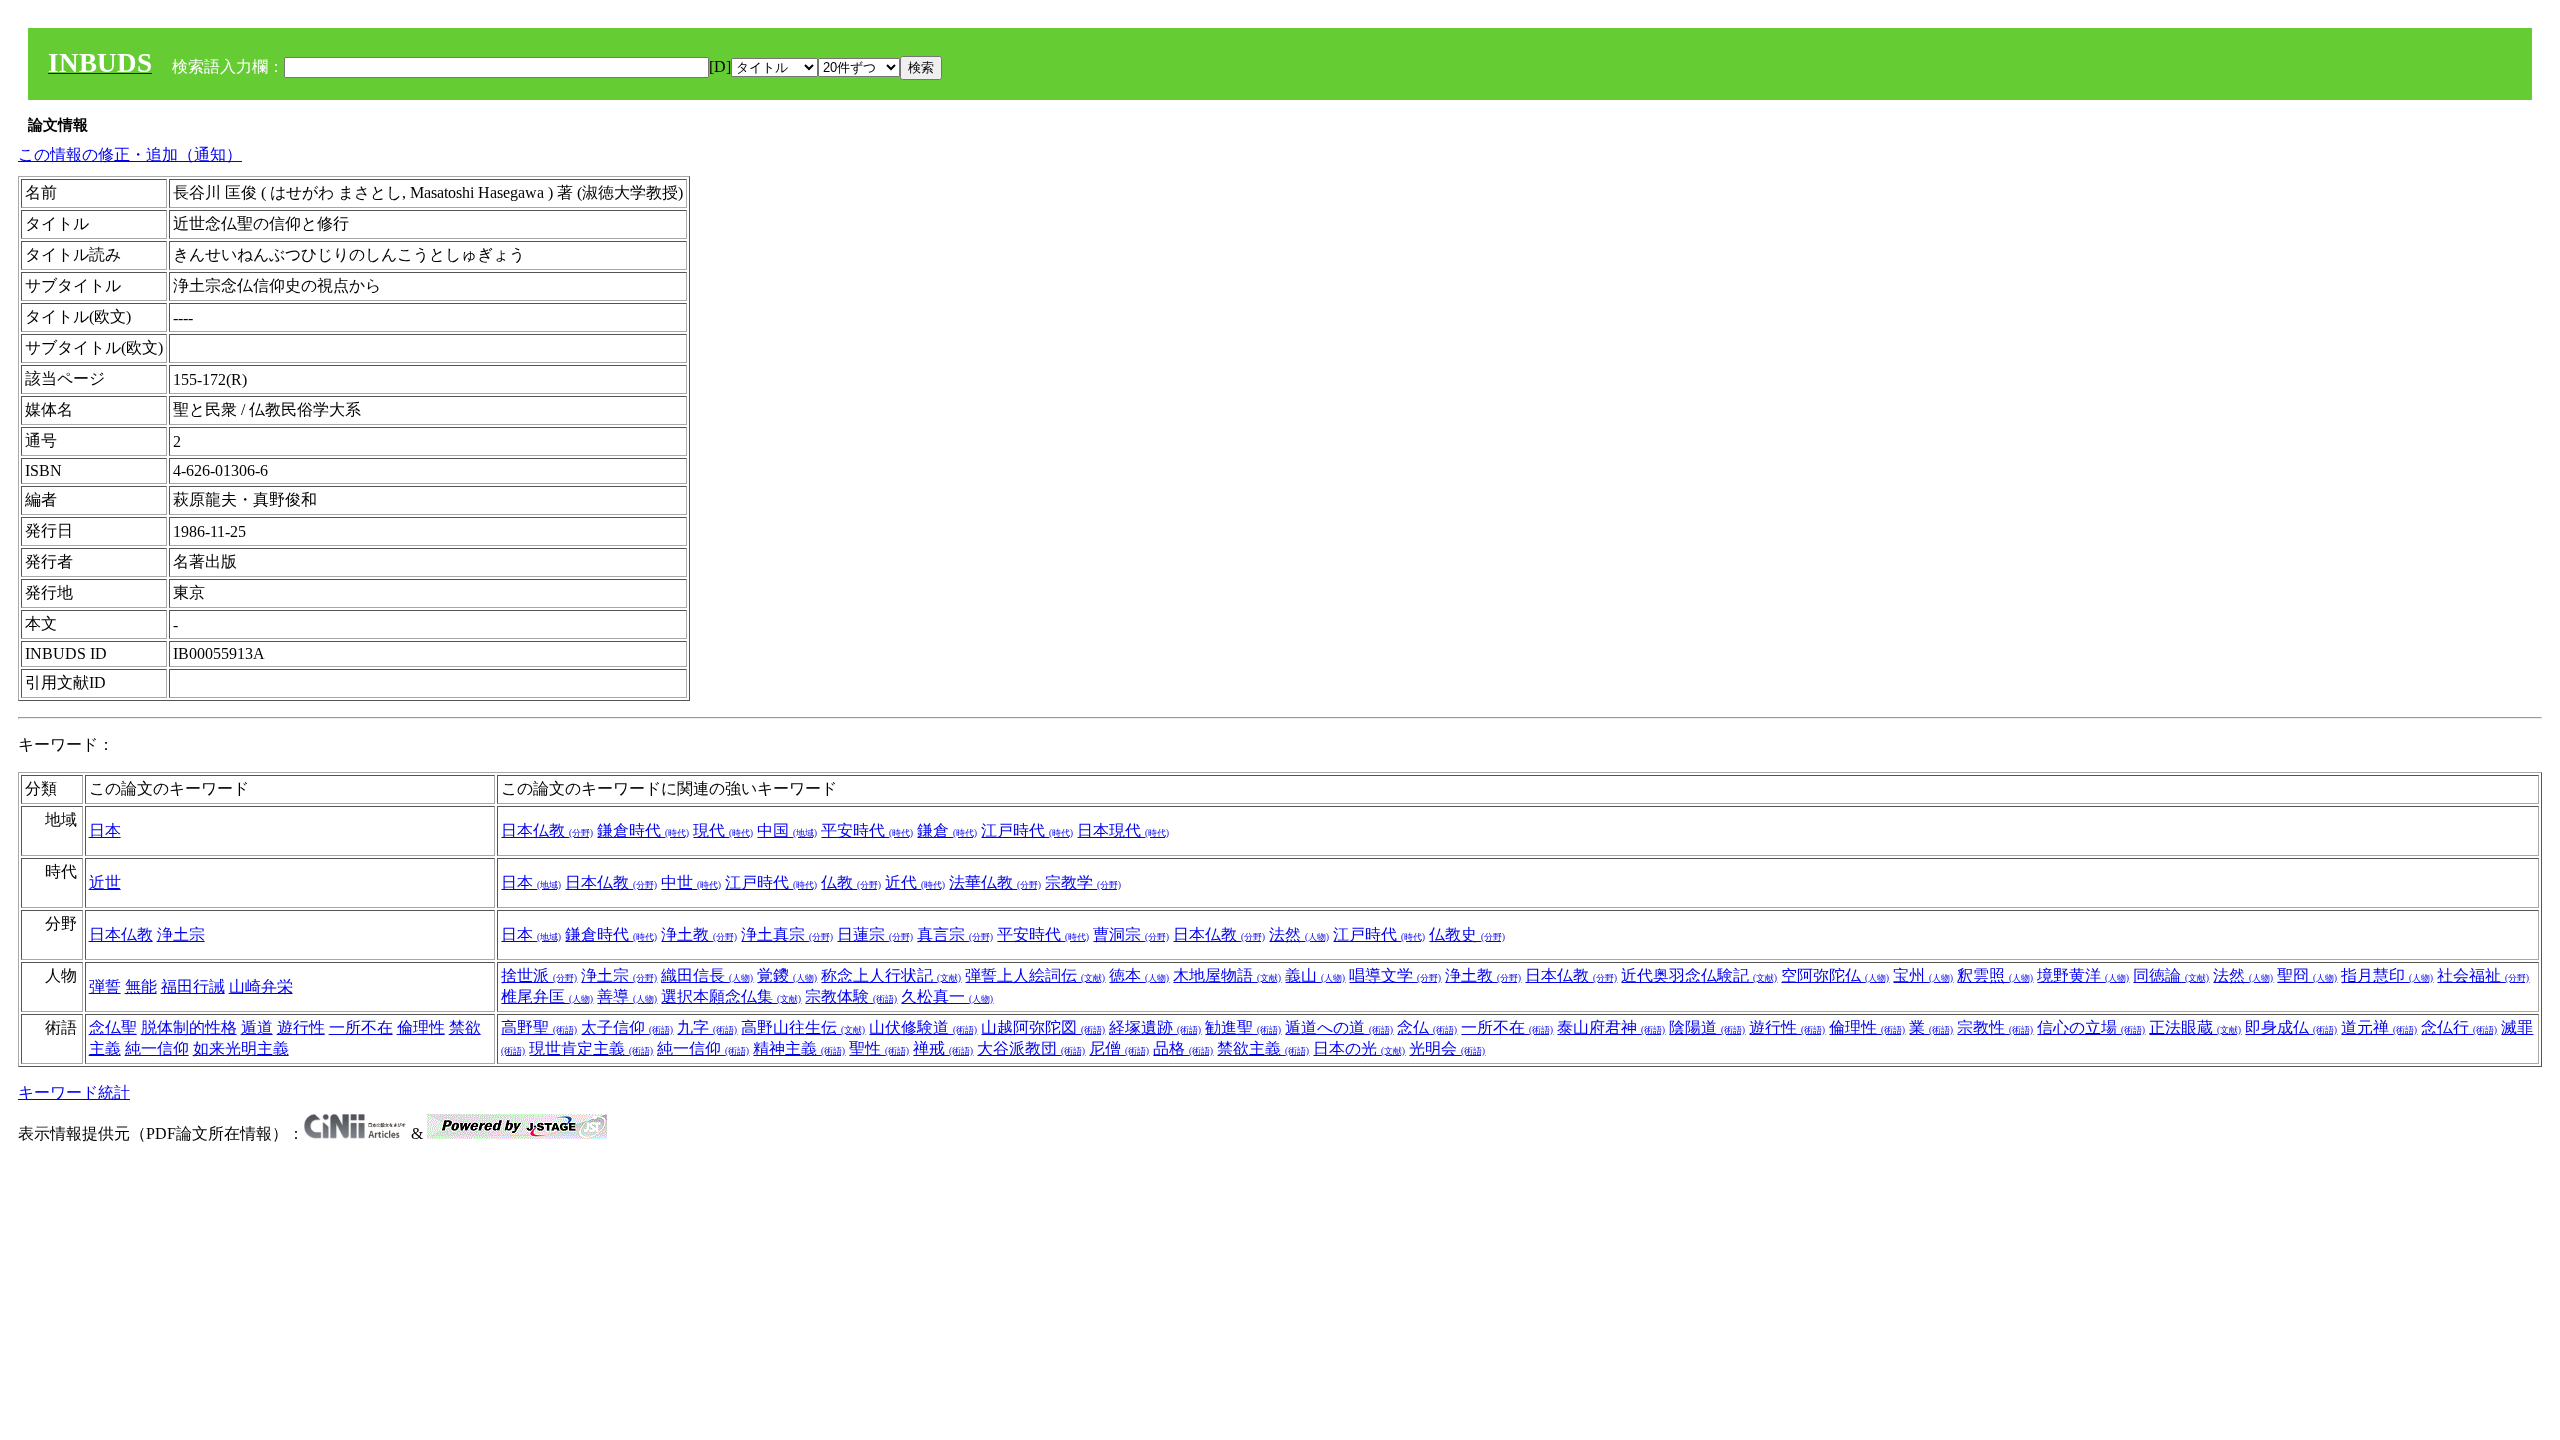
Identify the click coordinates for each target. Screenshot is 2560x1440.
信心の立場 (2091, 1027)
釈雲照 (1995, 975)
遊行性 (301, 1027)
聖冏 (2307, 975)
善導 (627, 996)
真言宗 (955, 934)
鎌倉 (947, 830)
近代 (915, 882)
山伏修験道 (923, 1027)
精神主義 (799, 1048)
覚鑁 (787, 975)
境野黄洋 (2083, 975)
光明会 (1447, 1048)
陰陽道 (1707, 1027)
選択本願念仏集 (731, 996)
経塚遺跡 (1155, 1027)
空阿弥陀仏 (1835, 975)
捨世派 (539, 975)
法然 (1299, 934)
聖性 (879, 1048)
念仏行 (2459, 1027)
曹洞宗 (1131, 934)
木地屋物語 (1227, 975)
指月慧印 (2387, 975)
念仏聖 (113, 1027)
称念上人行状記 (891, 975)
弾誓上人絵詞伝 (1035, 975)
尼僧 (1119, 1048)
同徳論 (2171, 975)
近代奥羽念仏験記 (1699, 975)
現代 (723, 830)
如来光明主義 (241, 1048)
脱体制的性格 (189, 1027)
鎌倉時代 (643, 830)
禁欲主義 (1263, 1048)
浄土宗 (181, 934)
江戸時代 (1027, 830)
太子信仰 (627, 1027)
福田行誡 (193, 986)
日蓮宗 (875, 934)
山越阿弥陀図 (1043, 1027)
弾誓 (105, 986)
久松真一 (947, 996)
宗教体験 (851, 996)
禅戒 (943, 1048)
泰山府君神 (1611, 1027)
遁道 (257, 1027)
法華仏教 (995, 882)
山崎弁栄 (261, 986)
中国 (787, 830)
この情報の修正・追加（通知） (130, 154)
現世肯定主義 (591, 1048)
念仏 (1427, 1027)
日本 (105, 830)
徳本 (1139, 975)
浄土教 (699, 934)
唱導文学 (1395, 975)
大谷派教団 (1031, 1048)
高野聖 (539, 1027)
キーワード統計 (74, 1092)
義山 (1315, 975)
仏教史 (1467, 934)
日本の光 (1359, 1048)
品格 (1183, 1048)
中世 (691, 882)
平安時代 (867, 830)
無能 (141, 986)
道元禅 (2379, 1027)
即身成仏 (2291, 1027)
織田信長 (707, 975)
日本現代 (1123, 830)
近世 (105, 882)
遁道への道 (1339, 1027)
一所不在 (361, 1027)
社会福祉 (2483, 975)
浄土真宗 (787, 934)
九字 (707, 1027)
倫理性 (421, 1027)
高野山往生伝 (803, 1027)
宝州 (1923, 975)
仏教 (851, 882)
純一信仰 (157, 1048)
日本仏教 (547, 830)
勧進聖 (1243, 1027)
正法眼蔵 (2195, 1027)
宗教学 (1083, 882)
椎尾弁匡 (547, 996)
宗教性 (1995, 1027)
